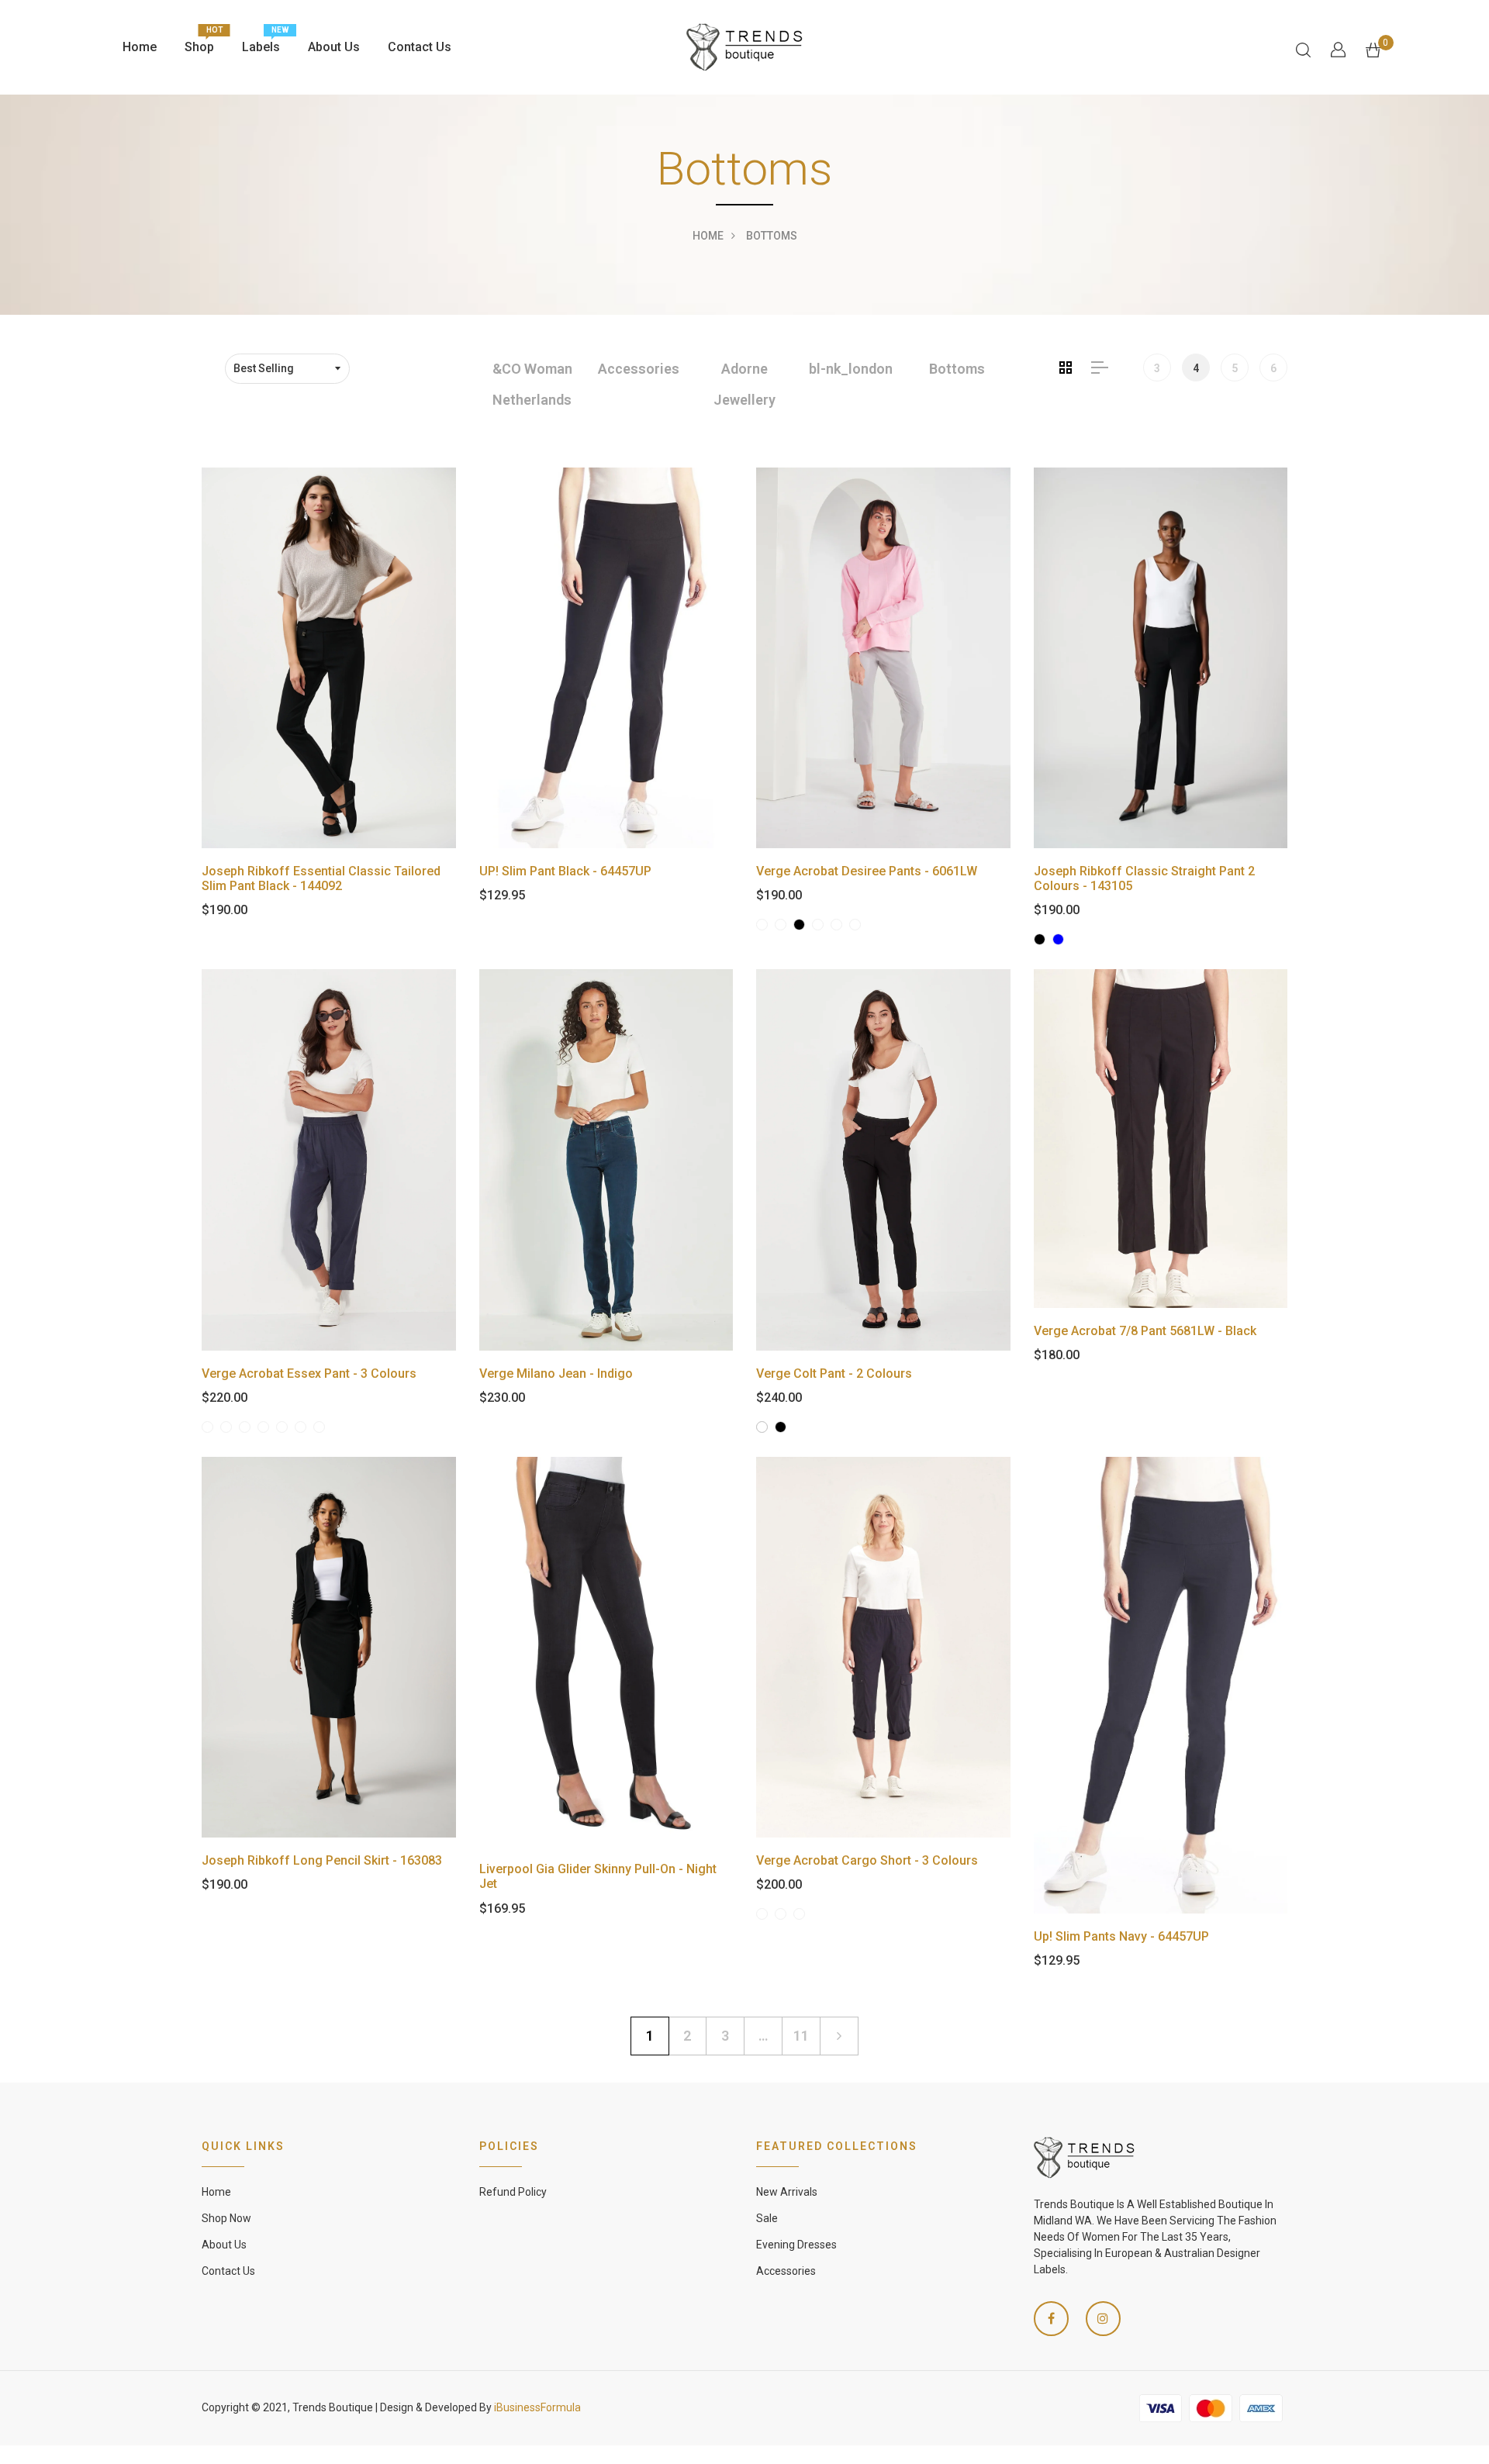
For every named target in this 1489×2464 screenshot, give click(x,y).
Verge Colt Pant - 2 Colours (834, 1373)
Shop (199, 43)
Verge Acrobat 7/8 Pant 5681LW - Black (1145, 1331)
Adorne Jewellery (744, 384)
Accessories (639, 369)
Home (140, 47)
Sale (767, 2218)
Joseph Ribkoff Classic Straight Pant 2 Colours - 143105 (1144, 878)
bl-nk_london (851, 369)
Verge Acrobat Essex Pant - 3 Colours (309, 1373)
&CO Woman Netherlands (532, 384)
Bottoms (957, 369)
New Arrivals (787, 2192)
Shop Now (226, 2218)
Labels (261, 43)
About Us (334, 47)
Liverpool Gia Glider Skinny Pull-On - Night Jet (598, 1876)
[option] (532, 385)
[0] (1373, 48)
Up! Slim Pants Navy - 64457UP (1121, 1936)
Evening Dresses (796, 2245)
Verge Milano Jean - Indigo (556, 1373)
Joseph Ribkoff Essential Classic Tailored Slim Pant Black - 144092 (321, 878)
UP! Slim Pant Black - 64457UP (565, 871)
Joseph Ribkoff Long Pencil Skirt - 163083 (322, 1860)
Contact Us (420, 47)
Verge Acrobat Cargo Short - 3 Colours (867, 1860)
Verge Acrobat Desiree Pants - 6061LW (867, 871)
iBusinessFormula (537, 2407)
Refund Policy (513, 2192)
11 (801, 2036)
